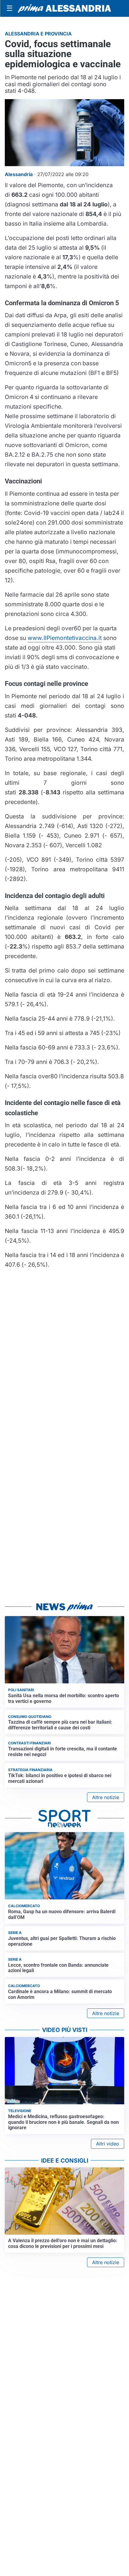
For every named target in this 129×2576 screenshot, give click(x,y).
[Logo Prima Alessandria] (64, 8)
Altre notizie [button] (106, 1797)
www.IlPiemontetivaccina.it (65, 638)
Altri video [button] (108, 2144)
